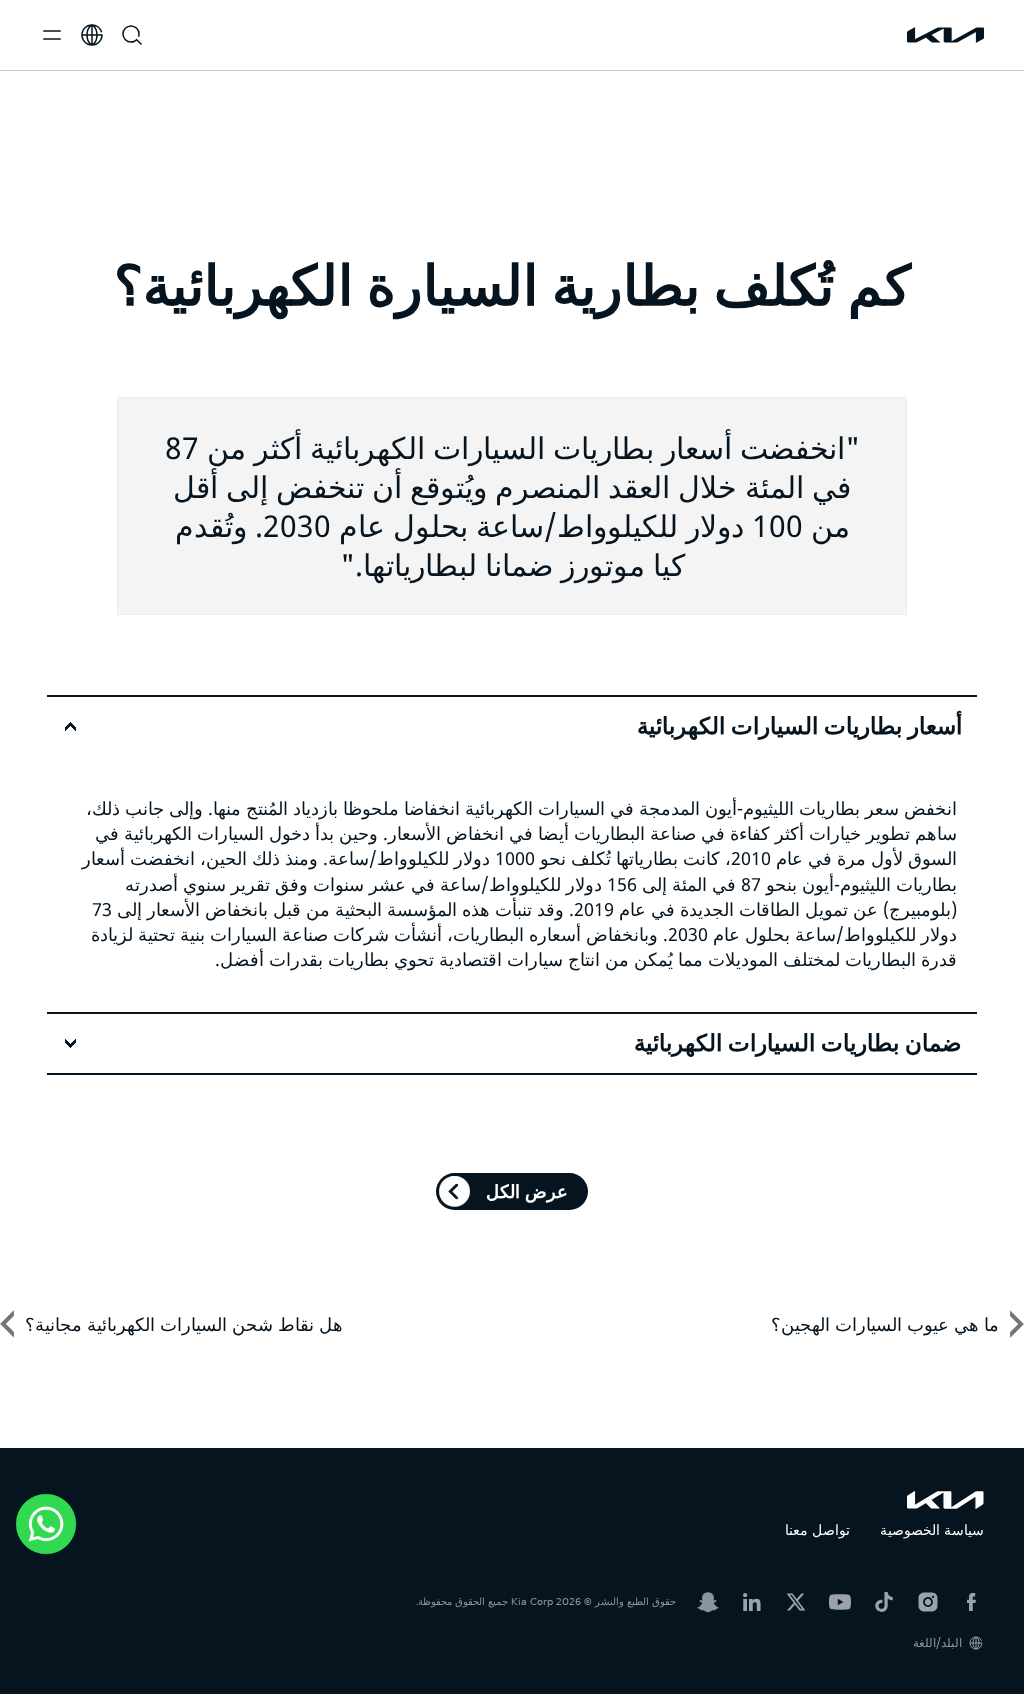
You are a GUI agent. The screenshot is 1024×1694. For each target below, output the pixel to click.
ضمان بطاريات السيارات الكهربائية (798, 1043)
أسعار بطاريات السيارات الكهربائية (799, 726)
